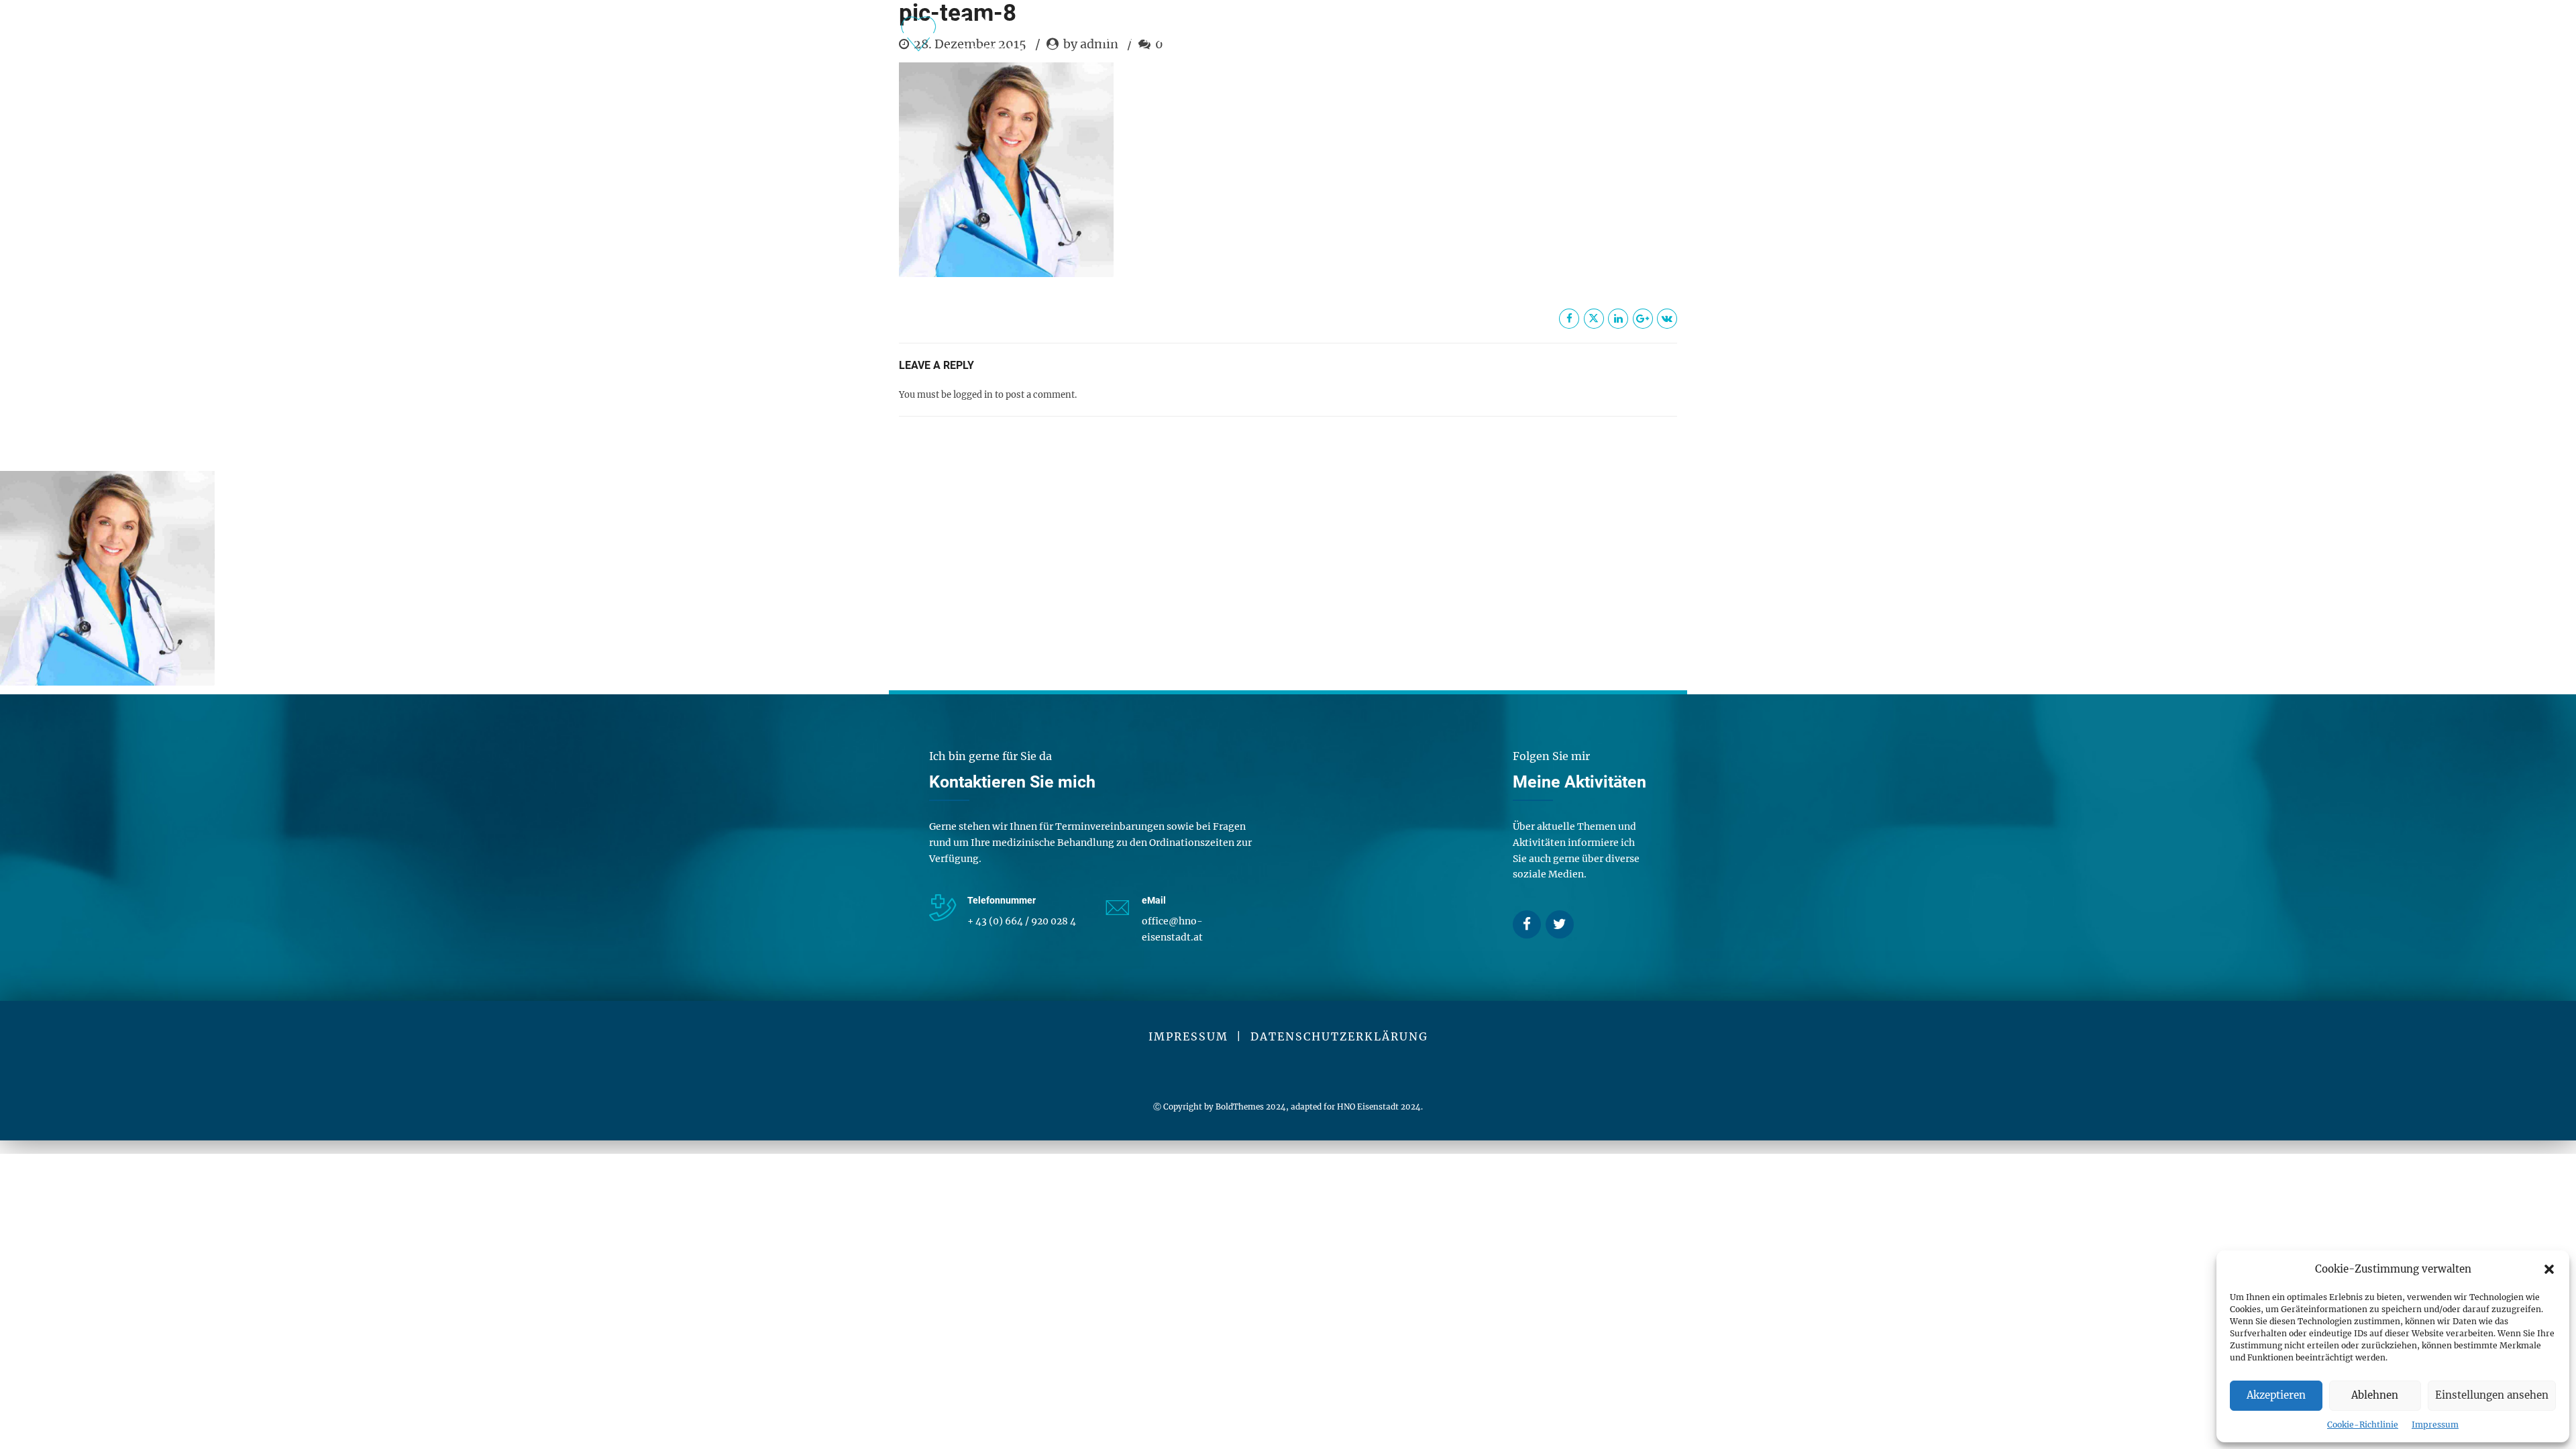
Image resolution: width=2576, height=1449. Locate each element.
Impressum (2435, 1425)
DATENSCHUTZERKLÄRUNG (1339, 1036)
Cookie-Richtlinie (2363, 1425)
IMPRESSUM (1188, 1036)
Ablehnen (2375, 1395)
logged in (973, 395)
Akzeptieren (2276, 1395)
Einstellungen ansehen (2492, 1395)
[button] (2549, 1269)
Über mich (1319, 38)
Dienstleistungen (1168, 38)
